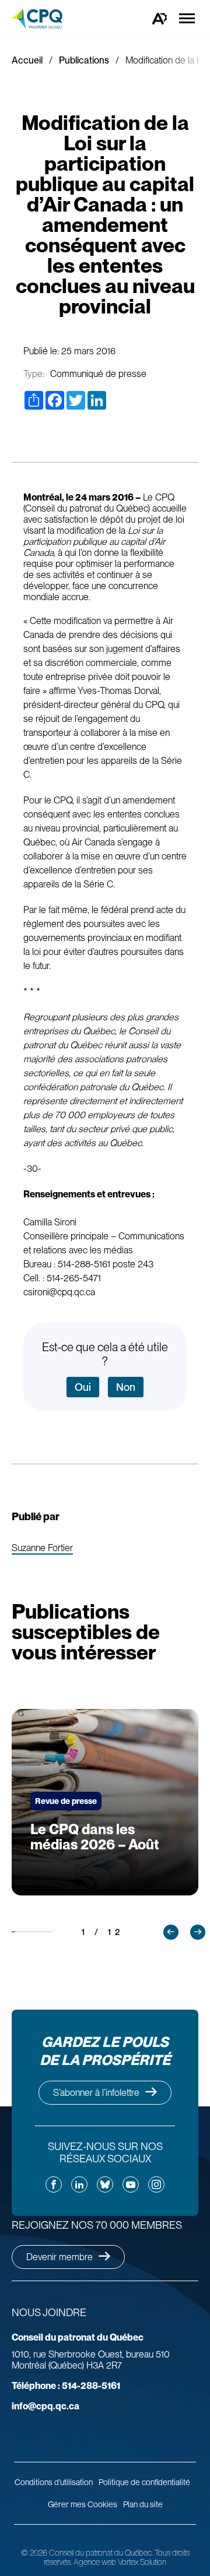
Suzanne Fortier (42, 1548)
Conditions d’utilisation (54, 2482)
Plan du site (143, 2504)
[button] (171, 1932)
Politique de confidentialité (144, 2482)
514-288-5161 (66, 2386)
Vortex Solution (142, 2562)
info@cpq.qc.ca (45, 2406)
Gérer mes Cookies (83, 2504)
